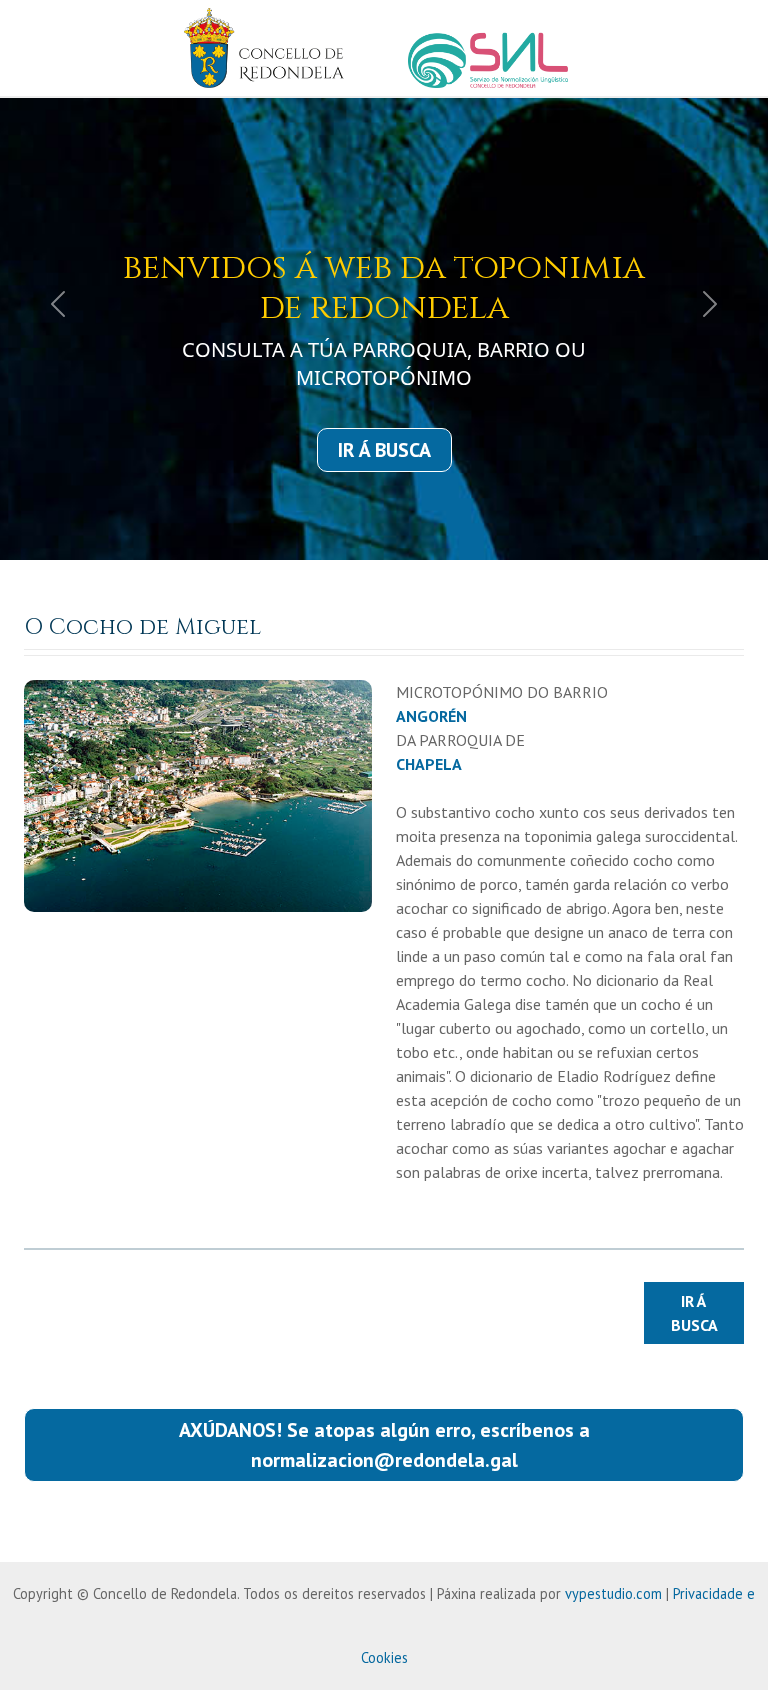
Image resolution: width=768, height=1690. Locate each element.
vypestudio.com (613, 1593)
